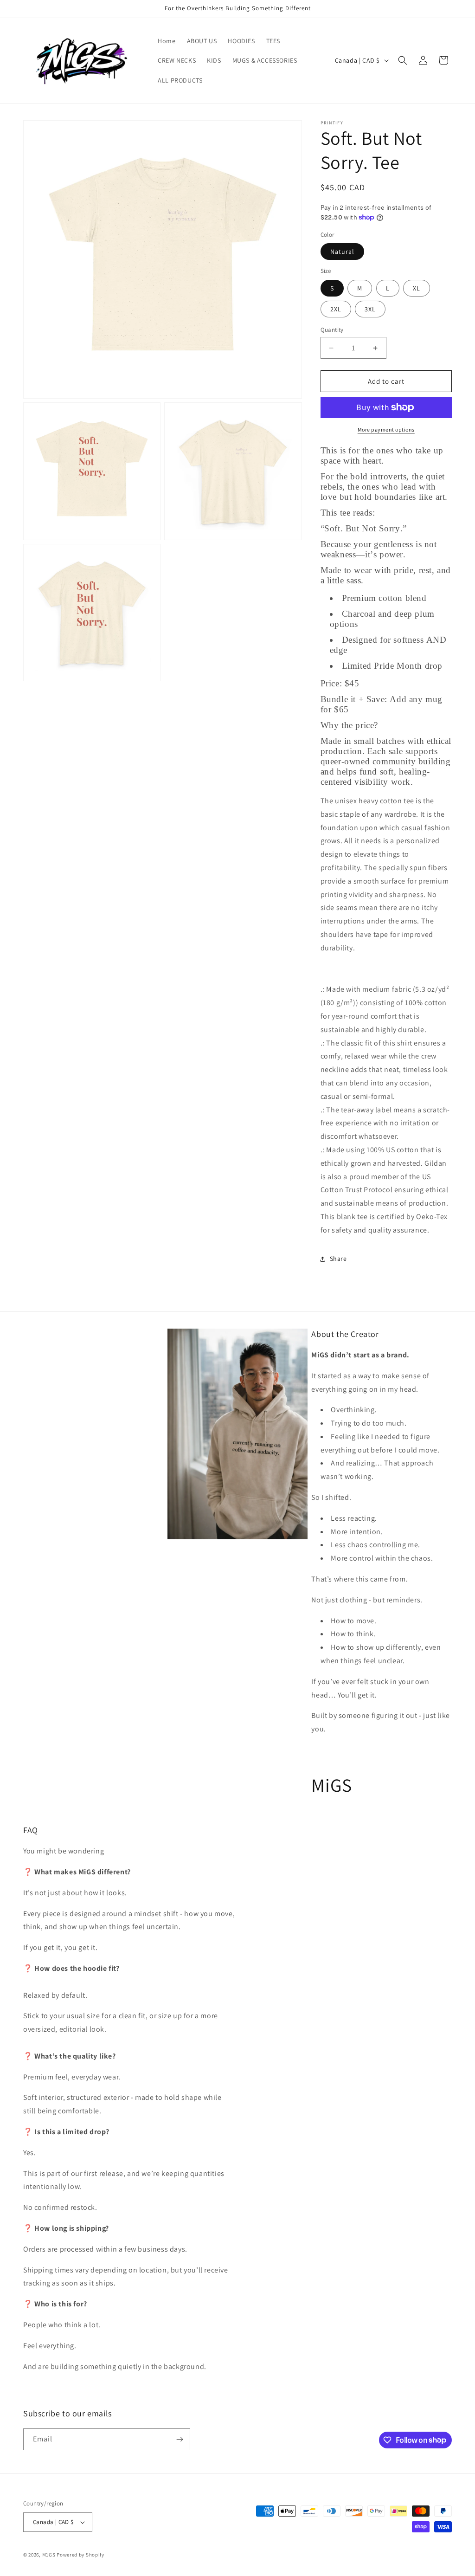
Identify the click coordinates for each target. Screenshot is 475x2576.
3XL (370, 309)
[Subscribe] (180, 2439)
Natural (342, 252)
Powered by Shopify (80, 2555)
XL (417, 288)
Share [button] (338, 1259)
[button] (403, 60)
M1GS (49, 2555)
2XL (336, 309)
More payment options (386, 429)
